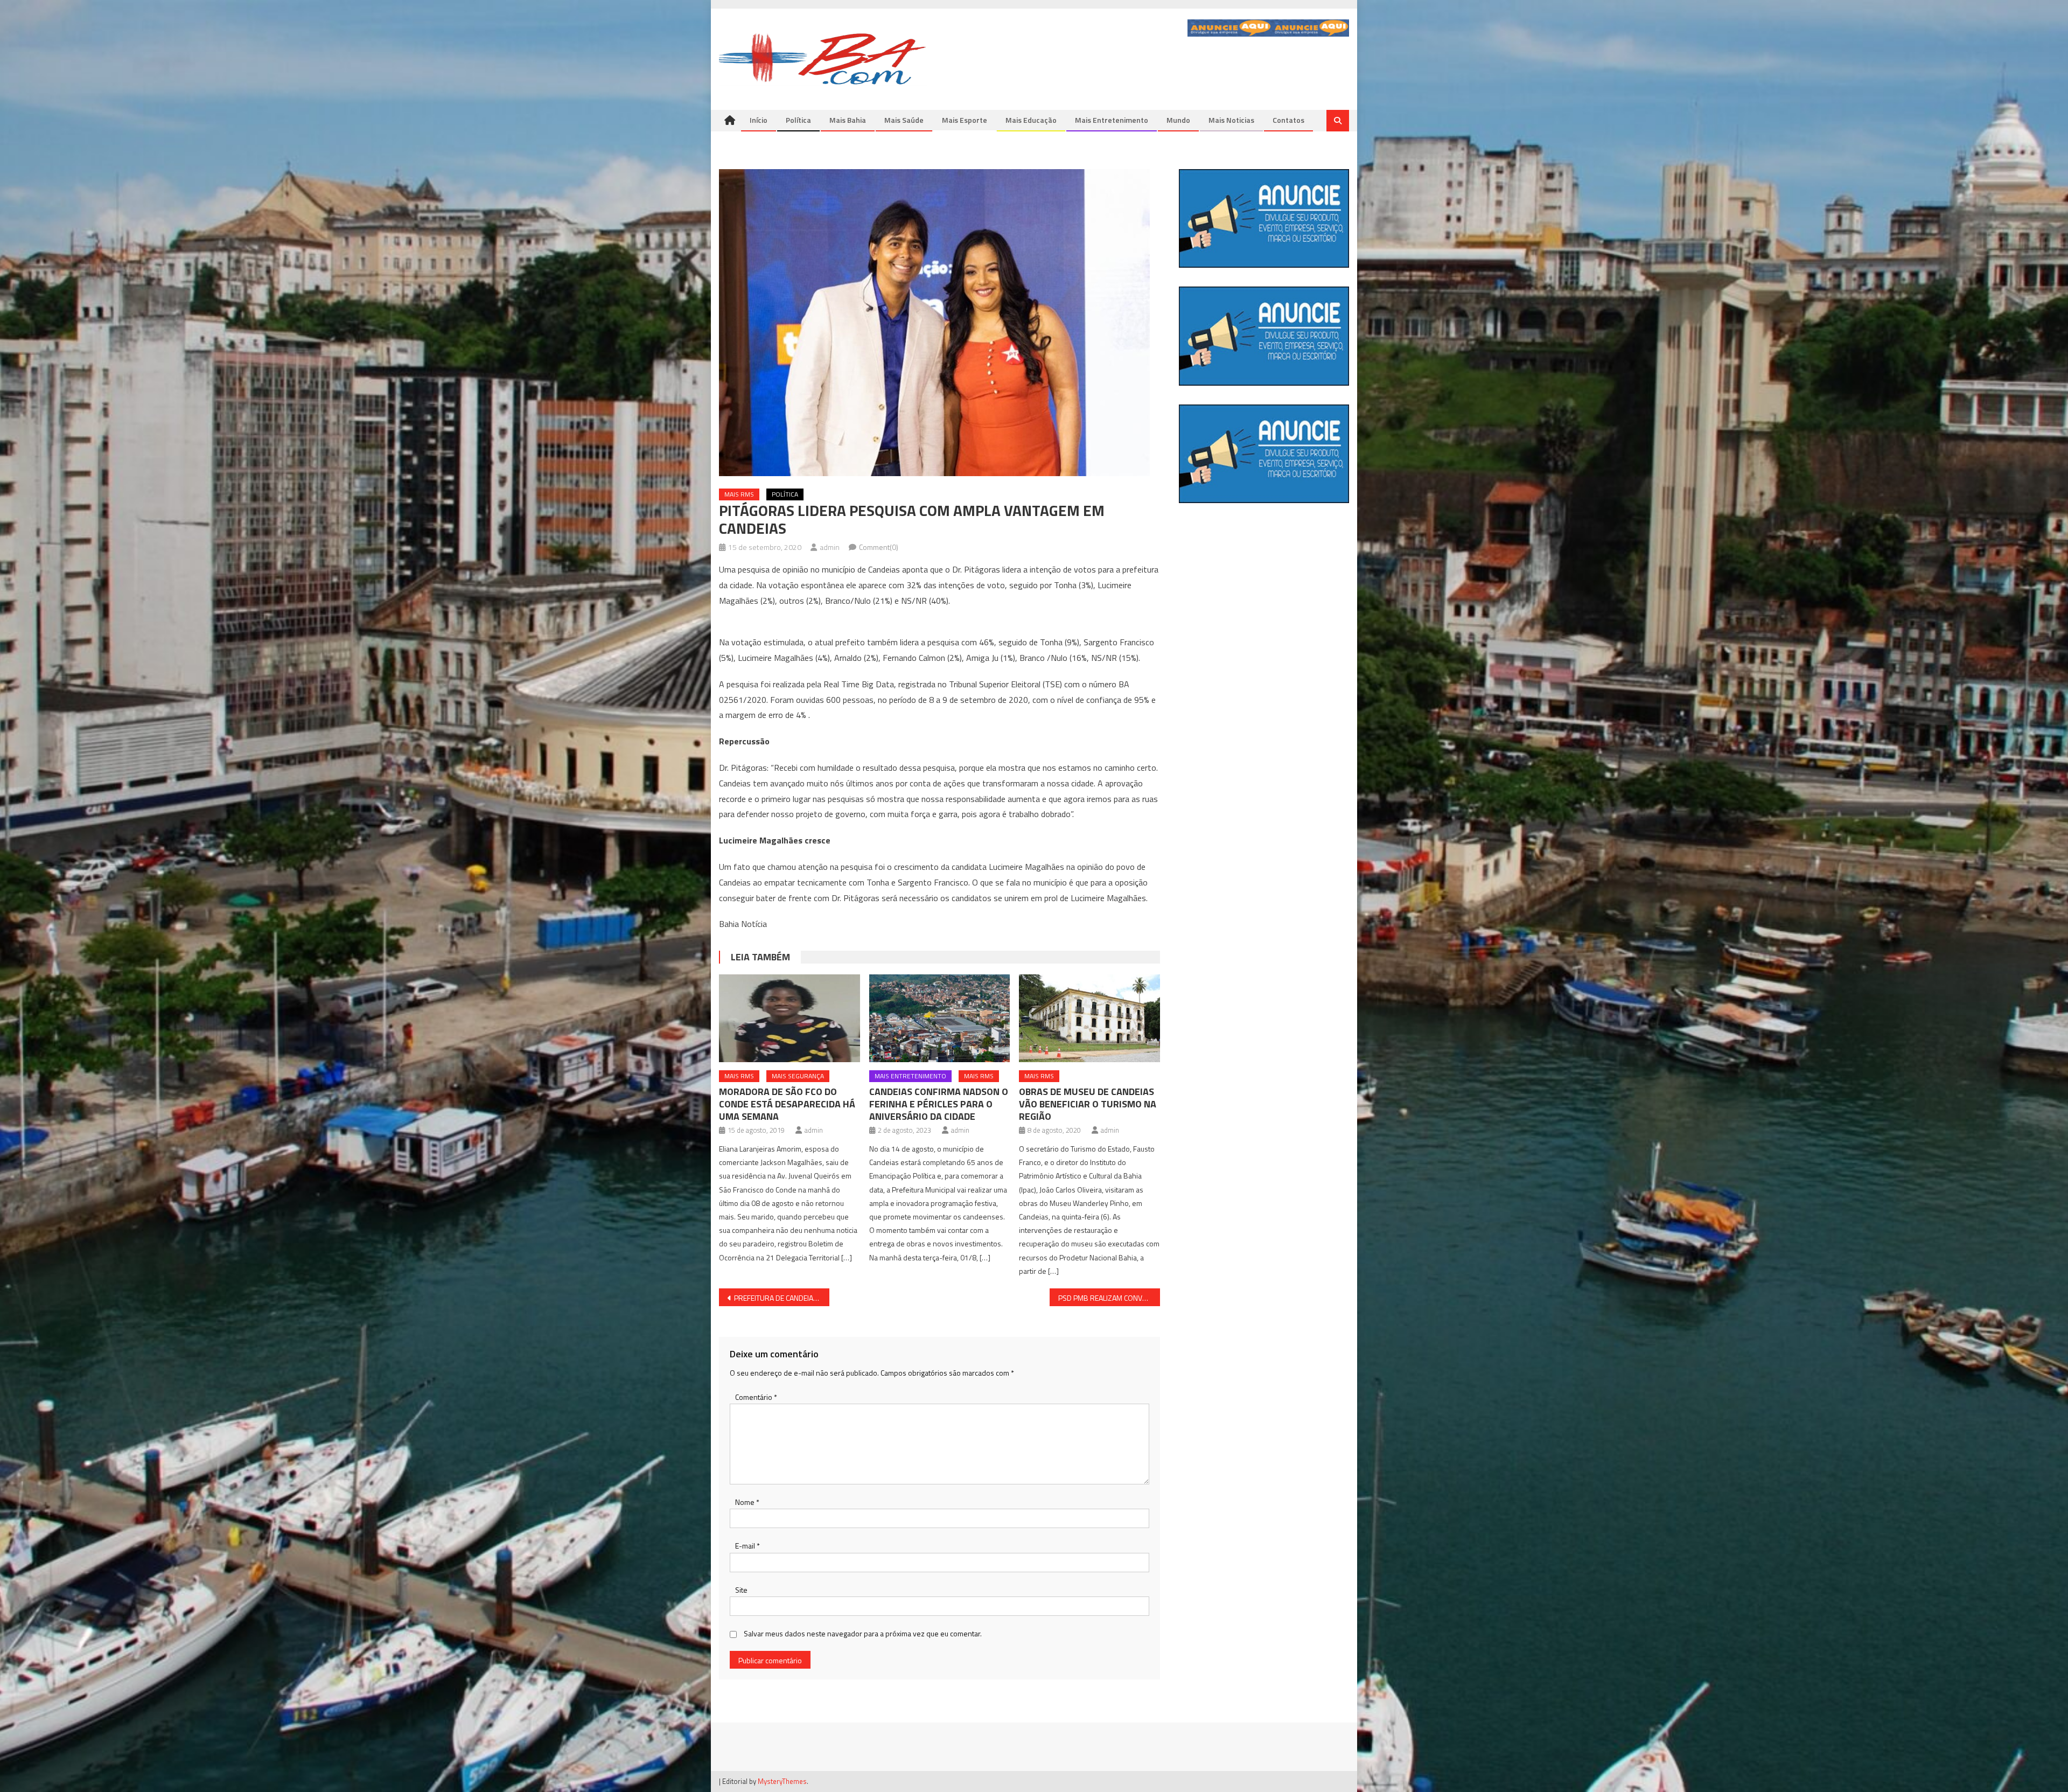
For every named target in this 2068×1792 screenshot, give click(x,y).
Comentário (756, 1397)
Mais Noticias (1231, 120)
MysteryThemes (782, 1781)
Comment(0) (879, 547)
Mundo (1178, 120)
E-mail (747, 1546)
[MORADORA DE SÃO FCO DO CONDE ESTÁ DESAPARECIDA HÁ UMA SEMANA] (790, 1019)
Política (798, 120)
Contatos (1288, 120)
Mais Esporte (965, 120)
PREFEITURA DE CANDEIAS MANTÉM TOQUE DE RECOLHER (782, 1298)
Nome (747, 1502)
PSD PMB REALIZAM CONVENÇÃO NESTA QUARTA (1109, 1298)
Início (759, 120)
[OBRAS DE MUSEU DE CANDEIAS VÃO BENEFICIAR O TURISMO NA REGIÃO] (1089, 1019)
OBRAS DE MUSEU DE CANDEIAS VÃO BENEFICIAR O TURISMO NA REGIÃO (1088, 1104)
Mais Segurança (798, 1076)
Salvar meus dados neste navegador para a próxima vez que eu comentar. (863, 1633)
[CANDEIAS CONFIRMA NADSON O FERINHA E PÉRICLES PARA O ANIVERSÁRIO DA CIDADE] (940, 1019)
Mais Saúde (904, 120)
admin (830, 547)
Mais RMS (739, 494)
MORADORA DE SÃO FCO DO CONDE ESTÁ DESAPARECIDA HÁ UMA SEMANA (787, 1104)
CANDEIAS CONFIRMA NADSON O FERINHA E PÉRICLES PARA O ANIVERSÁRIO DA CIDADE (939, 1104)
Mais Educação (1031, 120)
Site (741, 1590)
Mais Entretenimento (1112, 120)
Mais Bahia (848, 120)
